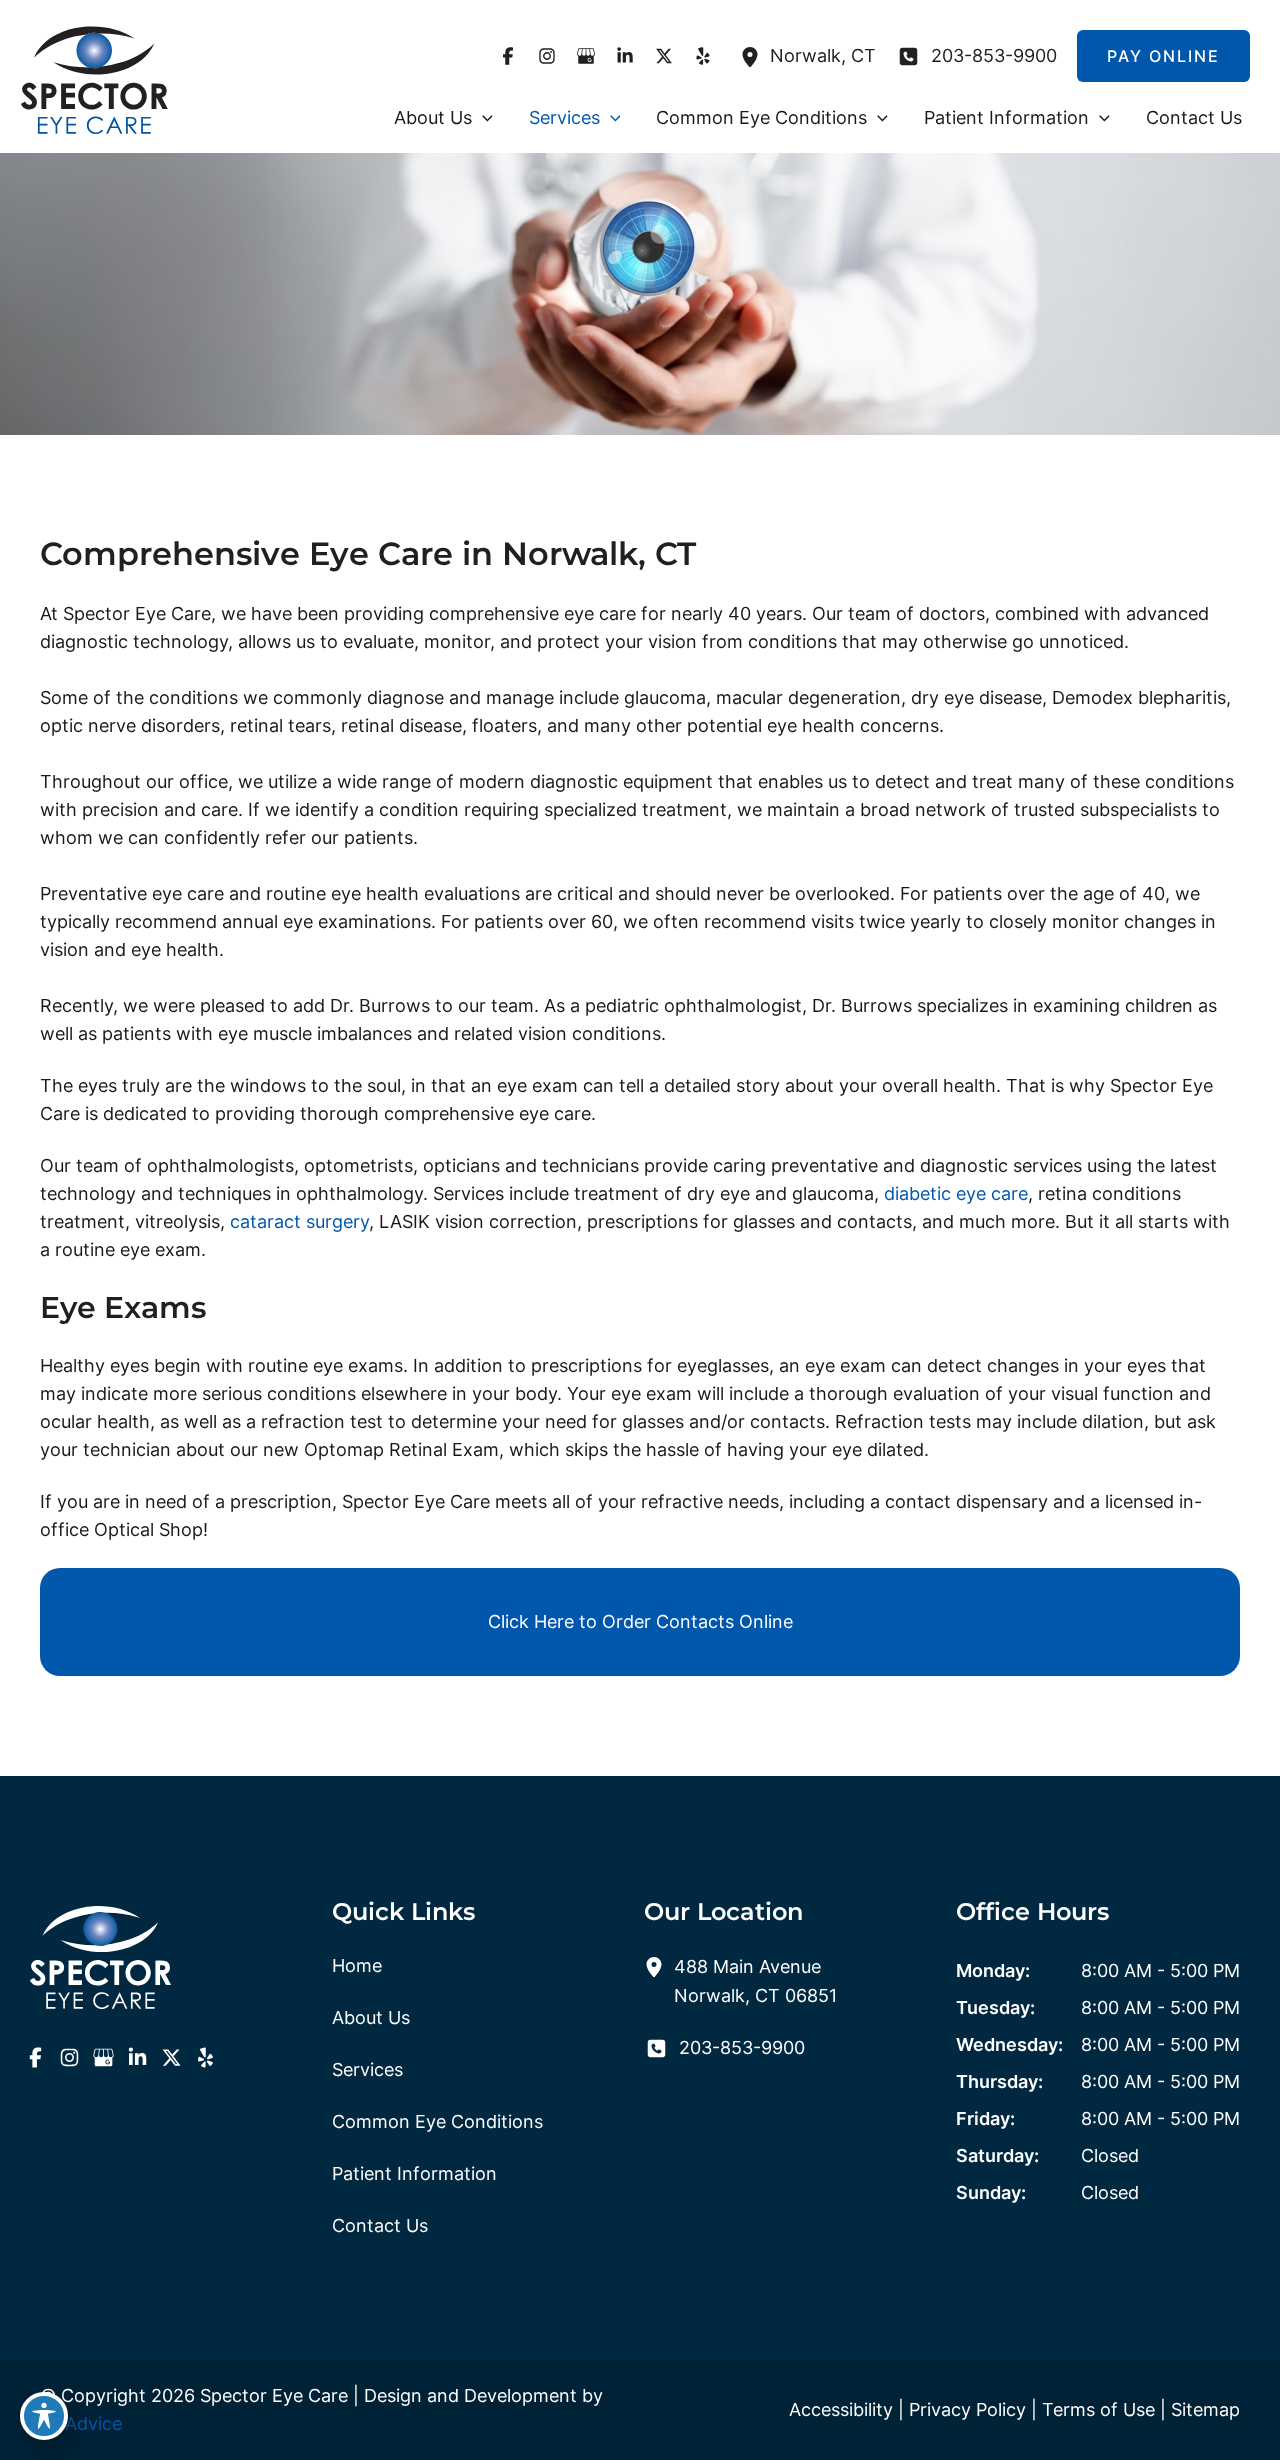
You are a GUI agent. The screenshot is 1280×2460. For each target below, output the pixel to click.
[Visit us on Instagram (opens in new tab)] (546, 56)
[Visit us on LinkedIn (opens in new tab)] (624, 56)
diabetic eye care (956, 1193)
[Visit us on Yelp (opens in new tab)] (702, 56)
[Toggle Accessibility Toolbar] (44, 2416)
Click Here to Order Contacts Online (640, 1621)
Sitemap (1205, 2409)
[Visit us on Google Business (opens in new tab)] (585, 56)
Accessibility (841, 2409)
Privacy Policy (967, 2409)
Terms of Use (1098, 2409)
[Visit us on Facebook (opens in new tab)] (507, 56)
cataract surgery (299, 1221)
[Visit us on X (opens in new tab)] (663, 56)
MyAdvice (81, 2423)
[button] (482, 118)
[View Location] (755, 55)
